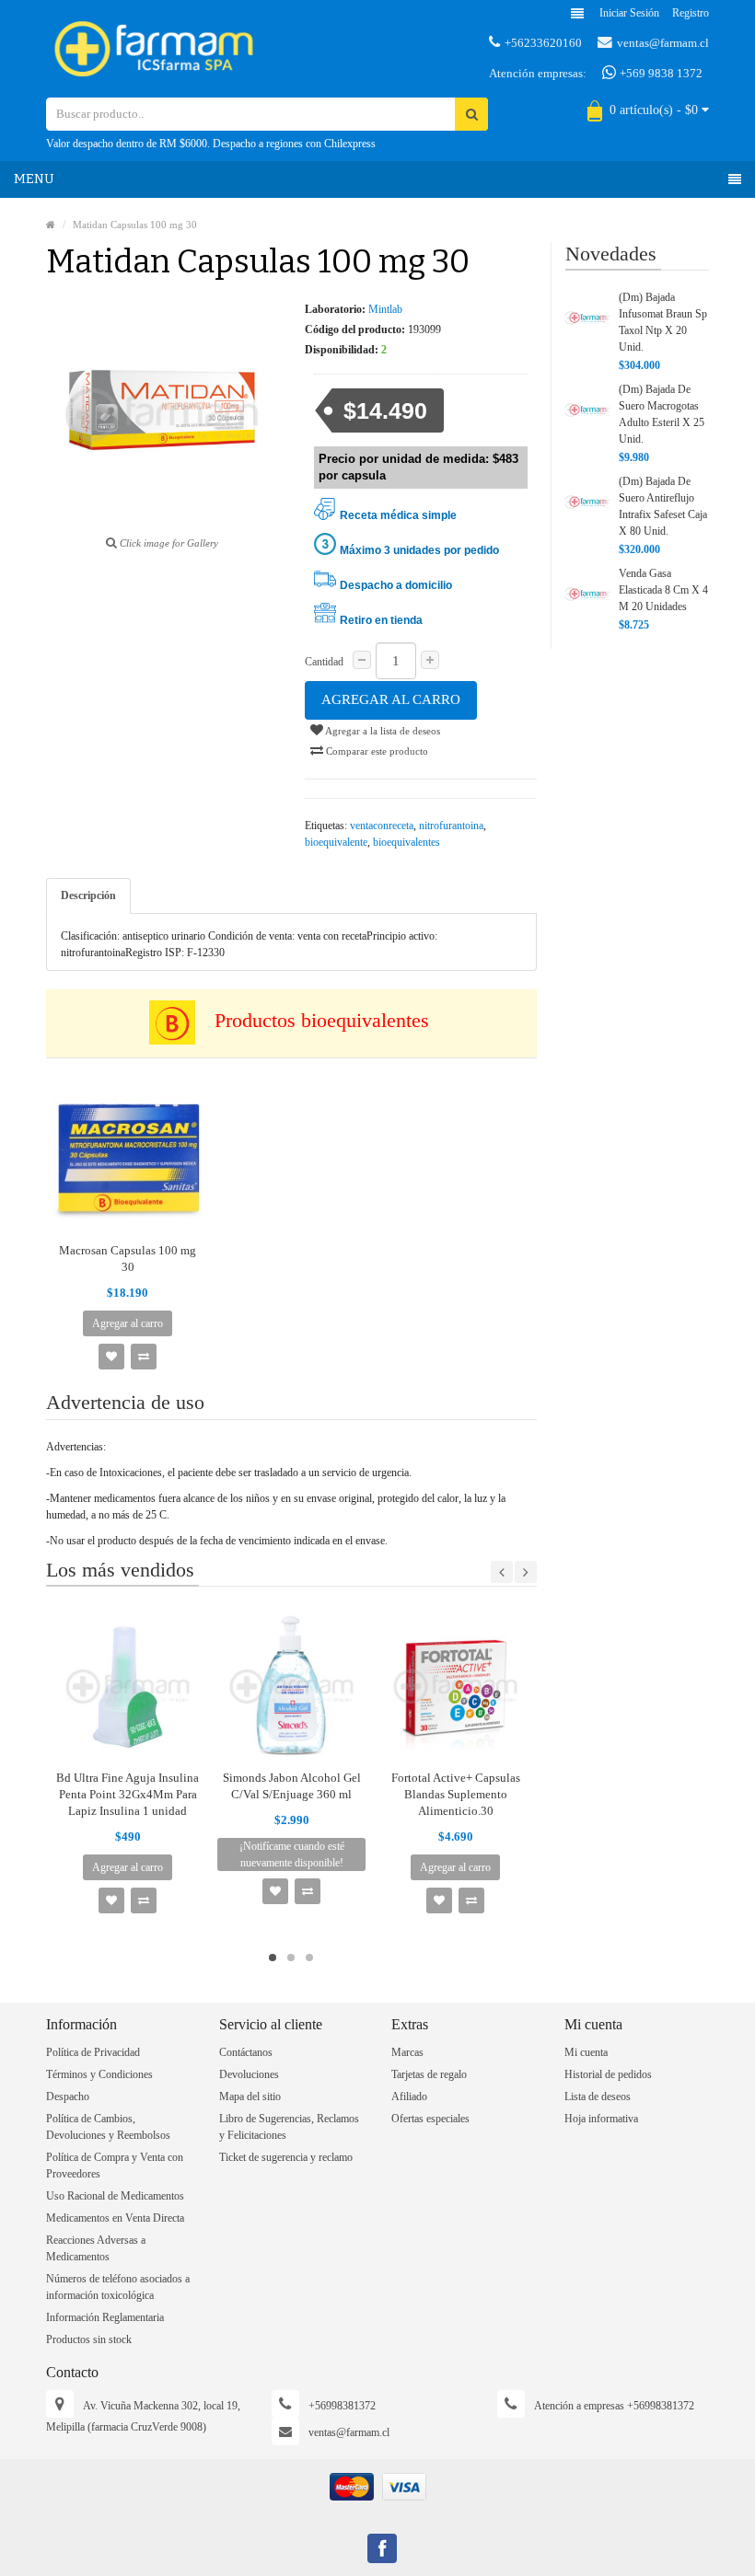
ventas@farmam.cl (663, 43)
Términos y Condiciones (99, 2074)
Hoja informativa (601, 2119)
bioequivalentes (407, 842)
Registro (691, 13)
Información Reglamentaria (105, 2317)
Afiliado (409, 2097)
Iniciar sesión (629, 13)
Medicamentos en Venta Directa (115, 2218)
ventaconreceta (382, 826)
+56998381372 (342, 2406)
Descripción (88, 895)
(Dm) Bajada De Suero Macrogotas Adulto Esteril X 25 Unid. (662, 414)
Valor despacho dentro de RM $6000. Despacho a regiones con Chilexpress (211, 144)
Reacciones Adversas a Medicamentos (96, 2248)
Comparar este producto (376, 751)
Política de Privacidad (93, 2052)
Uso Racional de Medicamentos (115, 2196)
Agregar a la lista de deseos (382, 731)
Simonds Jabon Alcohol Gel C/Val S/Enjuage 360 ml (292, 1786)
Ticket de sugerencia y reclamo (286, 2157)
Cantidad (324, 662)
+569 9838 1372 (660, 73)
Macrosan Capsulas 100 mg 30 (128, 1259)
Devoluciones (249, 2074)
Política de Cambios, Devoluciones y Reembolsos (108, 2127)
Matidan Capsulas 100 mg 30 (135, 225)
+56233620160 (543, 43)
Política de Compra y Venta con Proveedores (115, 2166)
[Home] (51, 225)
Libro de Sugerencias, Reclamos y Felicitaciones (289, 2127)
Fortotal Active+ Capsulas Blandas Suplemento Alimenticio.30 (456, 1794)
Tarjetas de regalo (429, 2074)
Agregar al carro (391, 699)
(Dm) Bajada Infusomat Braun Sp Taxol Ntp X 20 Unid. (663, 322)
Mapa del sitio (250, 2097)
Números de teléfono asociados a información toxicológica (118, 2287)
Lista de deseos (598, 2097)
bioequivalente (336, 842)
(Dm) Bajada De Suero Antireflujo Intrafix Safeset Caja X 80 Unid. (663, 506)
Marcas (407, 2052)
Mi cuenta (586, 2052)
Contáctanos (246, 2052)
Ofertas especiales (430, 2119)
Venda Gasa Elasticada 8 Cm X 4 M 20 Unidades (663, 590)
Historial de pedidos (608, 2074)
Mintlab (385, 309)
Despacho (68, 2097)
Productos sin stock (89, 2339)
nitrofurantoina (451, 826)
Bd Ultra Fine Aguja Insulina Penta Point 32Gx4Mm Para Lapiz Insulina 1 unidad (128, 1794)
